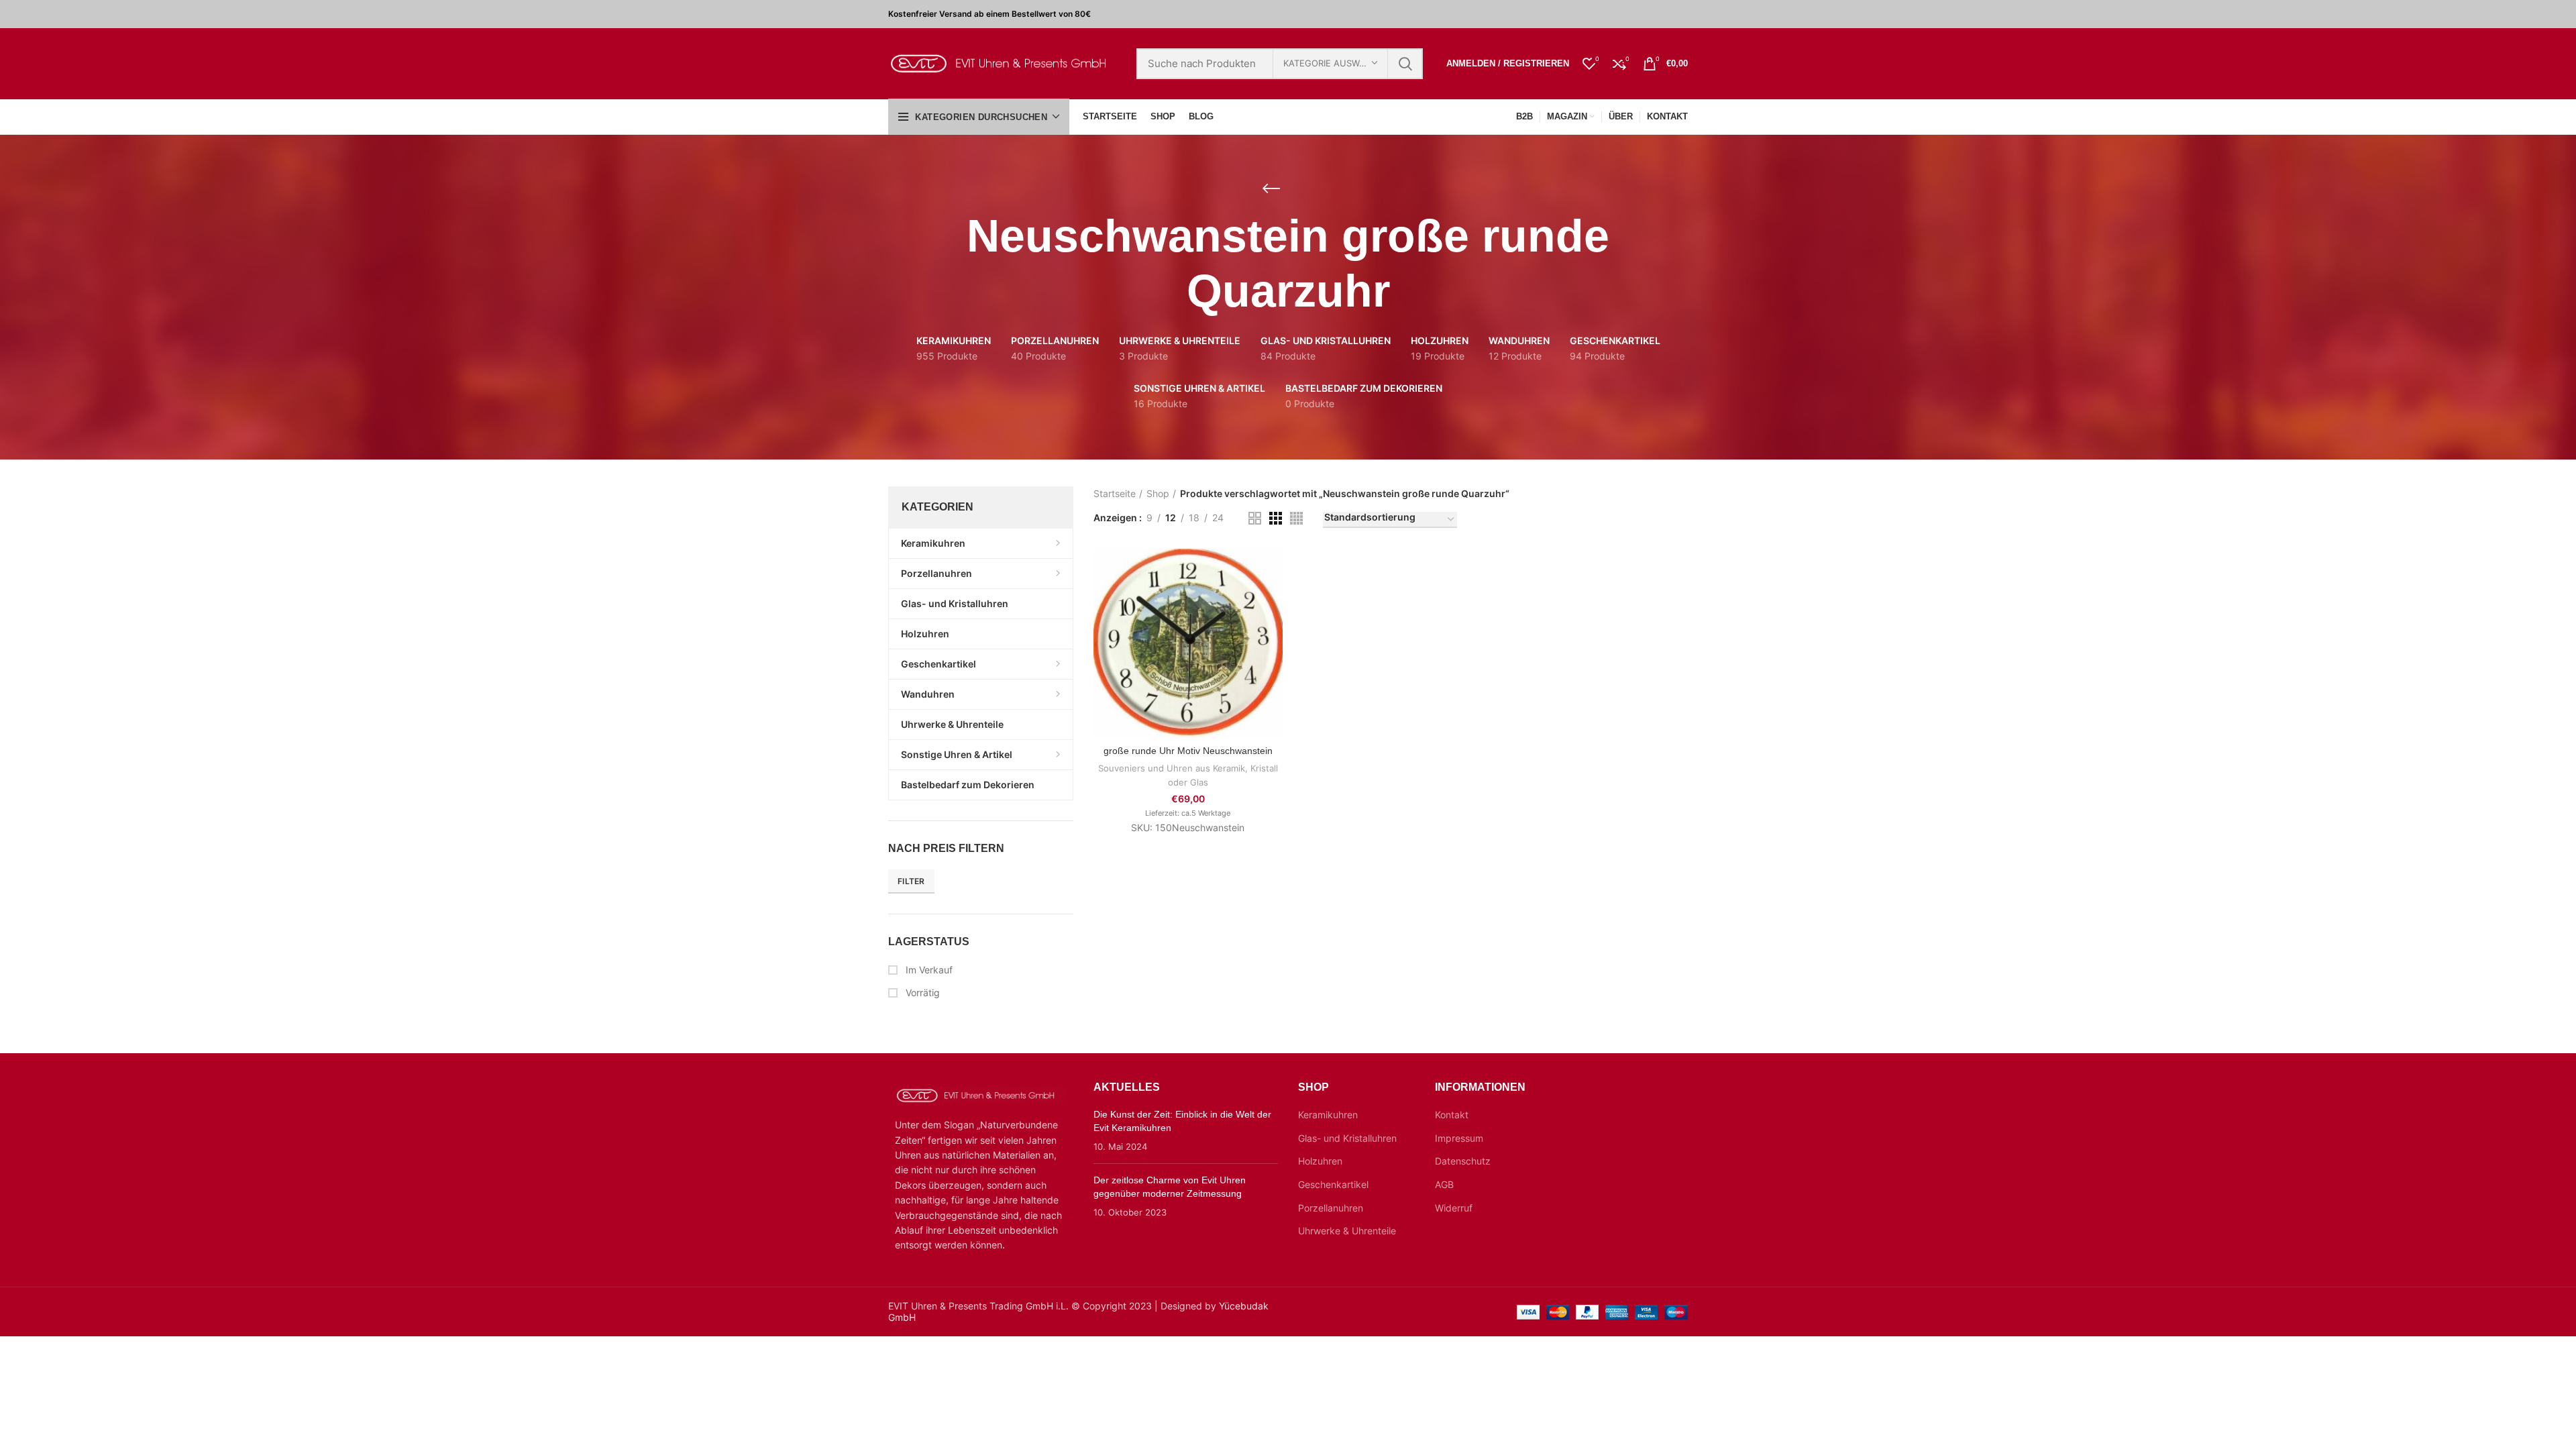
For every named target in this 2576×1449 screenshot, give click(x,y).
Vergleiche (1273, 571)
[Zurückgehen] (1271, 189)
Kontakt (1452, 1115)
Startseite (1115, 493)
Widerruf (1454, 1208)
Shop (1158, 493)
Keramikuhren (1328, 1115)
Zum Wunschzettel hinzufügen (1273, 631)
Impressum (1459, 1138)
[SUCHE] (1405, 64)
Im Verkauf (928, 970)
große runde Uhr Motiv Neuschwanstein (1188, 751)
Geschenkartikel (1333, 1184)
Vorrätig (921, 992)
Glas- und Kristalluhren (1347, 1138)
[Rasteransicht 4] (1296, 518)
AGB (1444, 1184)
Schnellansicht (1273, 601)
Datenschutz (1463, 1161)
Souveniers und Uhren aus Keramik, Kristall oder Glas (1188, 775)
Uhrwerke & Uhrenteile (1347, 1231)
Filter (911, 881)
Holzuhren (1320, 1161)
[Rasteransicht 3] (1276, 518)
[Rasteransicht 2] (1255, 518)
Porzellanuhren (1331, 1208)
